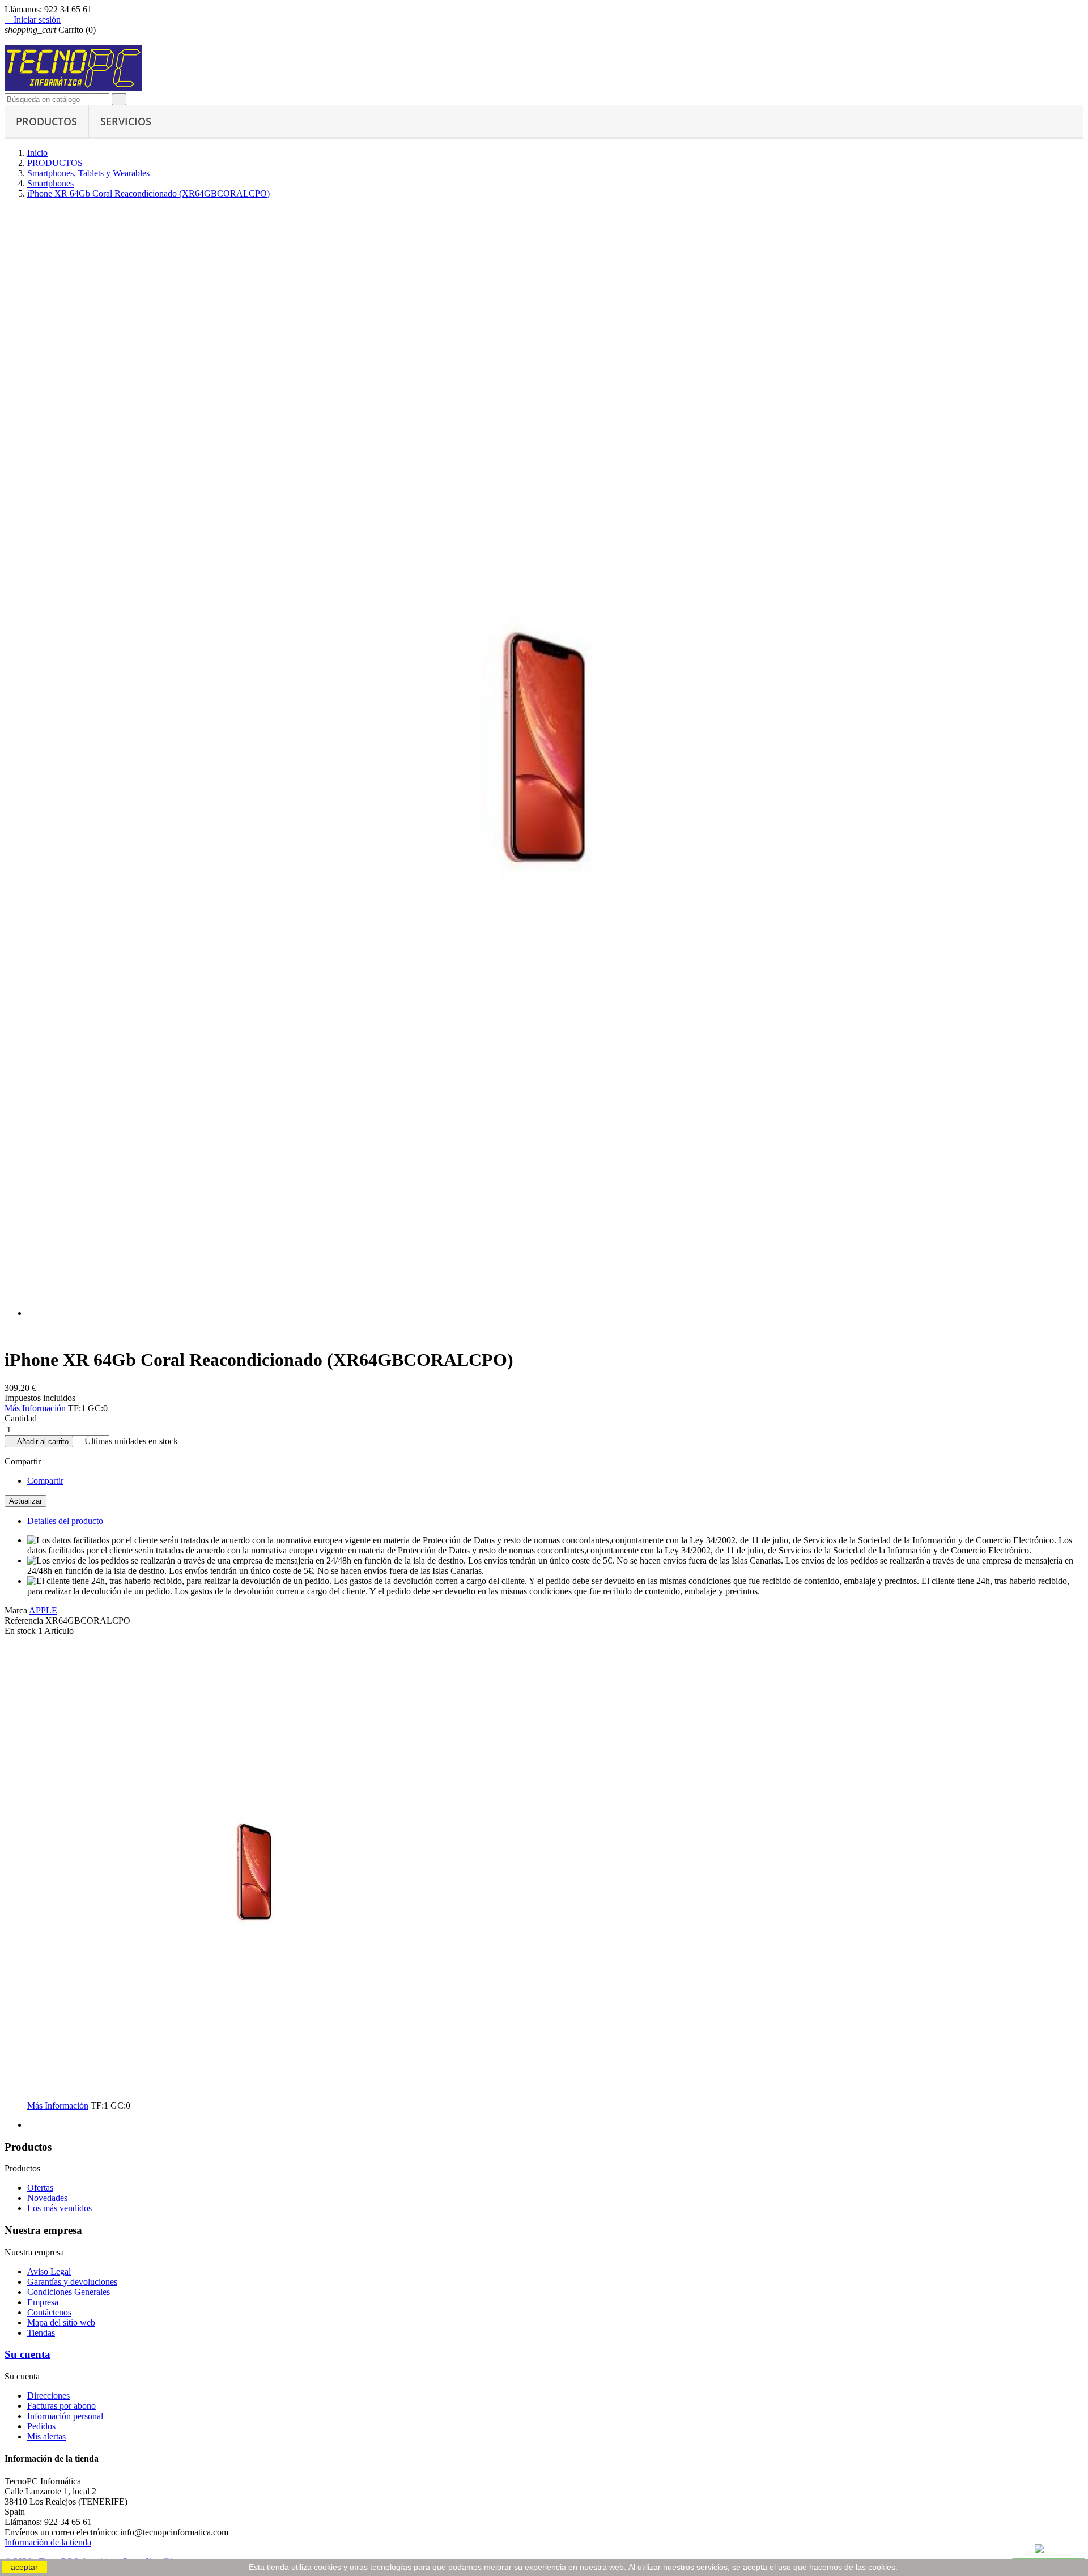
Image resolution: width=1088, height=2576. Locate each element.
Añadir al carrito (39, 1442)
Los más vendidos (59, 2208)
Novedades (47, 2198)
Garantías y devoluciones (72, 2282)
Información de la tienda (48, 2542)
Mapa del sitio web (61, 2322)
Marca (16, 1610)
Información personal (65, 2416)
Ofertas (40, 2188)
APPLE (43, 1610)
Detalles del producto (65, 1521)
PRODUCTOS (46, 121)
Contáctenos (49, 2312)
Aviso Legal (49, 2271)
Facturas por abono (61, 2406)
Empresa (43, 2302)
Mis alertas (46, 2436)
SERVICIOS (126, 121)
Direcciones (48, 2396)
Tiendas (41, 2333)
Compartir (45, 1481)
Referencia (25, 1621)
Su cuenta (27, 2354)
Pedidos (41, 2426)
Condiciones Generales (69, 2292)
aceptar (24, 2567)
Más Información (35, 1408)
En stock (20, 1631)
